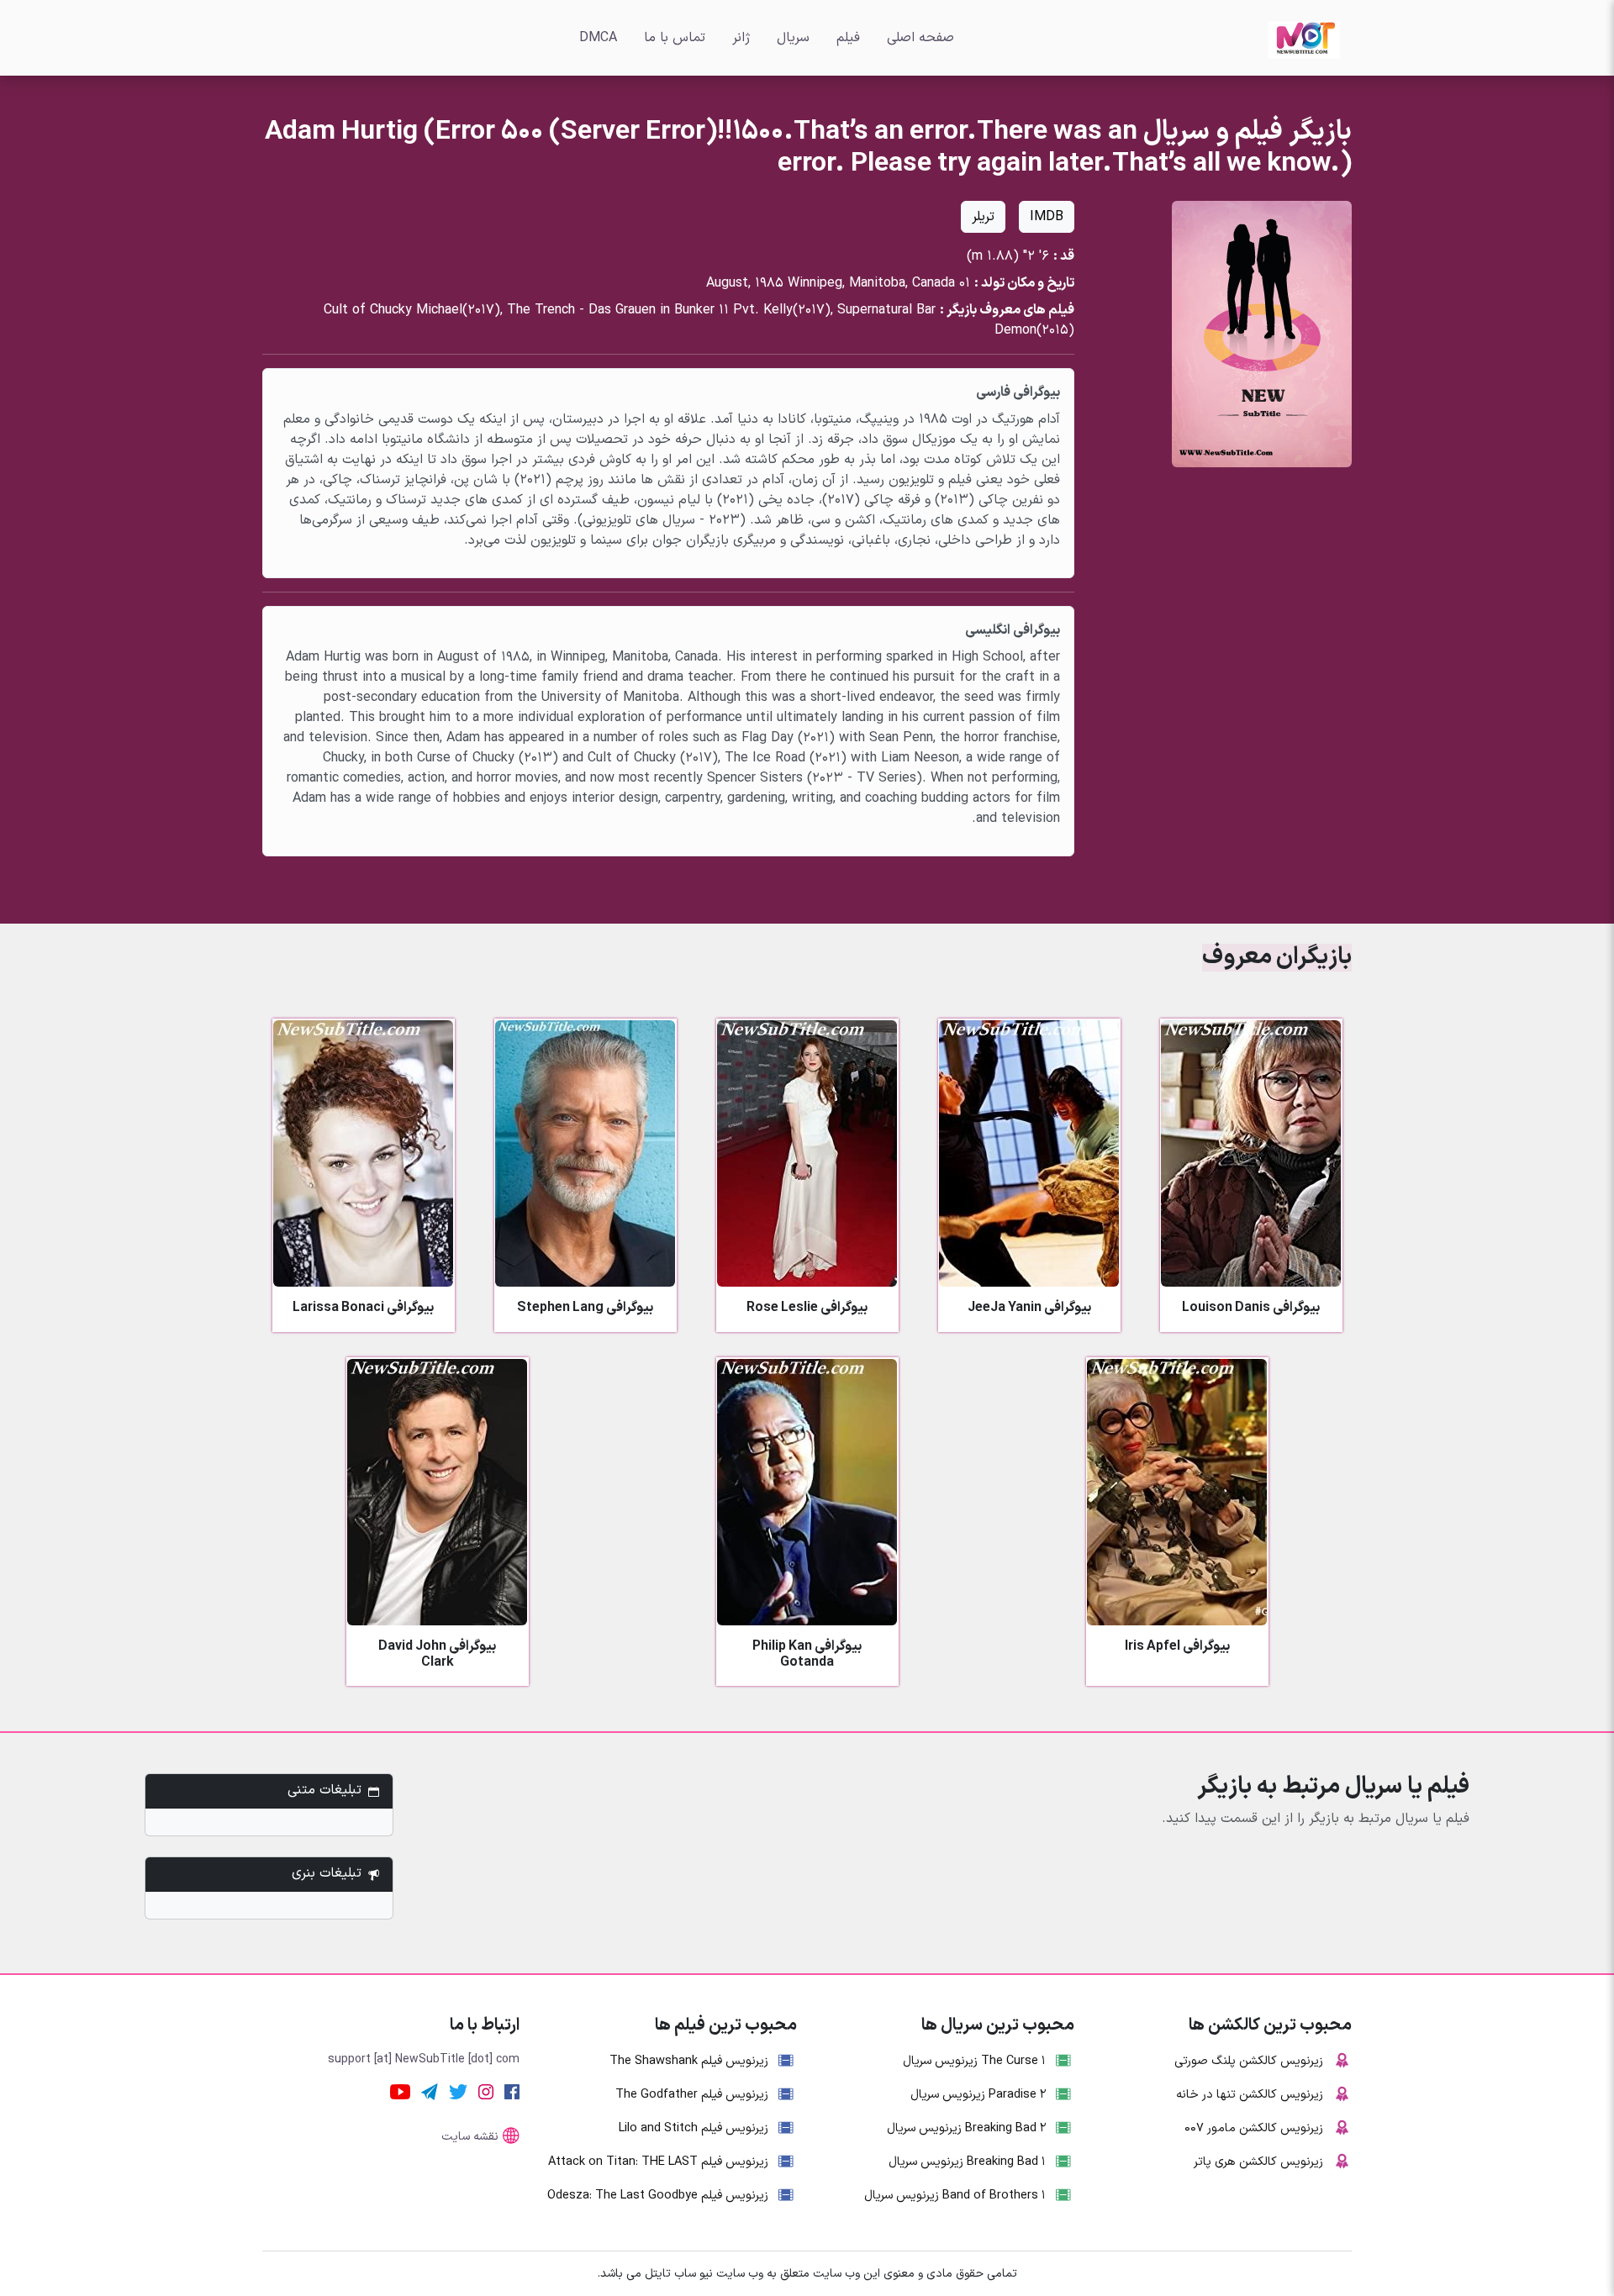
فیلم (848, 38)
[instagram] (486, 2091)
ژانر (741, 38)
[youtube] (400, 2091)
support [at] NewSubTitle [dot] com (424, 2059)
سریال (793, 38)
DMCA (598, 38)
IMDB (1047, 217)
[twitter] (458, 2091)
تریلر (983, 217)
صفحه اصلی (920, 38)
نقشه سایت (470, 2137)
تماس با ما (675, 38)
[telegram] (430, 2091)
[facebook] (512, 2091)
